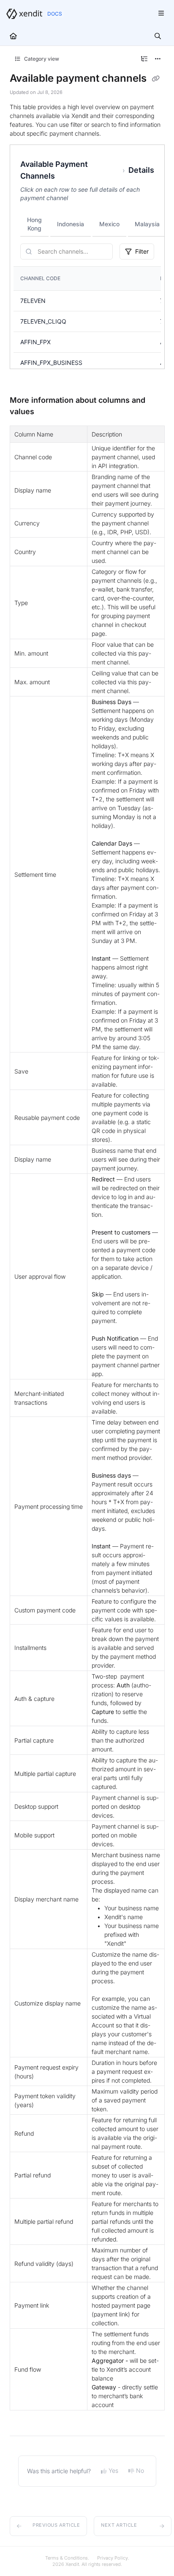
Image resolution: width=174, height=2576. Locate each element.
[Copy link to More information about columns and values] (47, 412)
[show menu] (161, 13)
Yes (113, 2470)
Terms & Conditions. (67, 2558)
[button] (49, 2526)
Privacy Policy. (113, 2558)
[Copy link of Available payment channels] (156, 79)
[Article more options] (158, 59)
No (140, 2470)
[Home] (24, 14)
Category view (41, 59)
